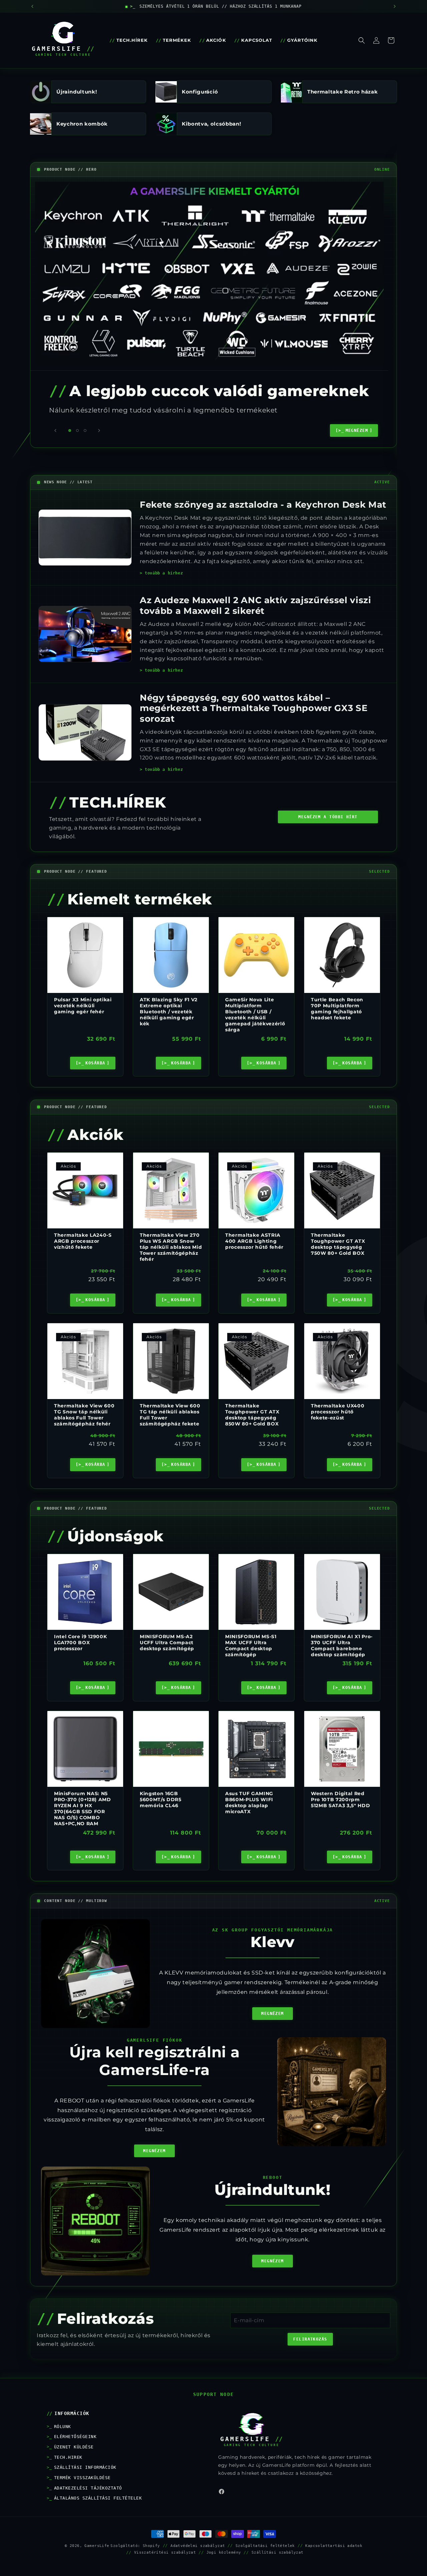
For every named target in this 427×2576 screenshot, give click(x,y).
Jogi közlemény (224, 2552)
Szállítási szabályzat (278, 2552)
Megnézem (273, 2014)
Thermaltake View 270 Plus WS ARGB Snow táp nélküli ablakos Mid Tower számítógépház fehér (171, 1247)
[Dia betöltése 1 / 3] (70, 431)
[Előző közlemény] (32, 6)
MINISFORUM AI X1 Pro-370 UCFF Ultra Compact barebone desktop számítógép (342, 1646)
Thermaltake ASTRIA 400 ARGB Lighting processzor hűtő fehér (254, 1241)
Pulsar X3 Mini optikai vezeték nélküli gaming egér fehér (83, 1005)
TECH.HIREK (68, 2457)
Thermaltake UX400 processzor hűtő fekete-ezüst (338, 1411)
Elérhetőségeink (75, 2437)
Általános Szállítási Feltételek (98, 2498)
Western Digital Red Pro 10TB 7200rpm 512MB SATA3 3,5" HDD (340, 1799)
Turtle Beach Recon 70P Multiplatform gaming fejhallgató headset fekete (337, 1008)
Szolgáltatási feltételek (265, 2546)
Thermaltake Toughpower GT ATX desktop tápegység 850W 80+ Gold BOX (252, 1415)
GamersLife (97, 2546)
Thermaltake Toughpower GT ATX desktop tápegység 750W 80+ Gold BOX (338, 1244)
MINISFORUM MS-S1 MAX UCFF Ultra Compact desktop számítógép (251, 1646)
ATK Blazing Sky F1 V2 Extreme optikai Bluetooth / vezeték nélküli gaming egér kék (169, 1011)
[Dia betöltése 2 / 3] (77, 431)
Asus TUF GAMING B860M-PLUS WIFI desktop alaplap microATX (249, 1803)
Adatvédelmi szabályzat (198, 2546)
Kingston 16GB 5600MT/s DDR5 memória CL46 (161, 1799)
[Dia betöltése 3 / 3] (85, 431)
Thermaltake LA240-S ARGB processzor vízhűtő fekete (83, 1241)
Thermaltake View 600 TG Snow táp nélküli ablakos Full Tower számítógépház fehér (84, 1415)
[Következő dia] (99, 431)
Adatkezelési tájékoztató (88, 2488)
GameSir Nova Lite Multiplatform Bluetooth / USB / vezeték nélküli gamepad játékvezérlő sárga (255, 1014)
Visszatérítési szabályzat (165, 2552)
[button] (362, 40)
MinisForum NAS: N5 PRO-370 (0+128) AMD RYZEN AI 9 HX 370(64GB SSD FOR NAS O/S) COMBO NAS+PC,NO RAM (83, 1809)
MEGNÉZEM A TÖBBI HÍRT (328, 817)
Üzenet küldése (74, 2447)
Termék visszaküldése (82, 2478)
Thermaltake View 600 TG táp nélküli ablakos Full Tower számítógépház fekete (170, 1415)
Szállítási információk (85, 2467)
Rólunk (63, 2427)
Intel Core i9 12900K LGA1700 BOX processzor (80, 1643)
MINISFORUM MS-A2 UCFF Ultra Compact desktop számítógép (167, 1643)
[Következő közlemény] (395, 6)
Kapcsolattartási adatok (334, 2546)
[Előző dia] (55, 431)
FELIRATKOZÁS (310, 2339)
